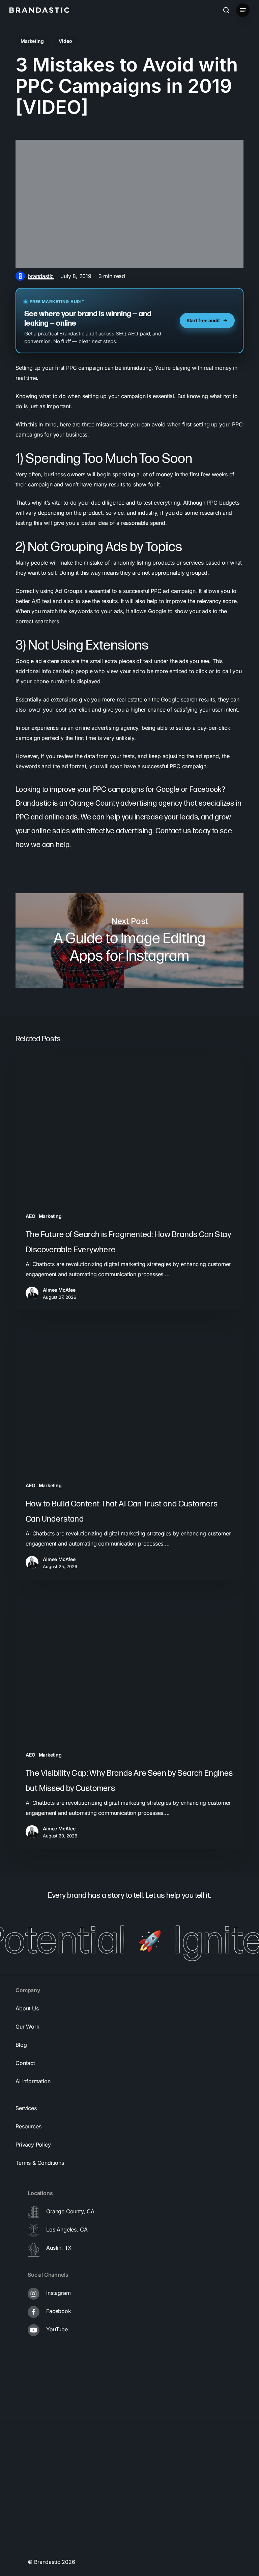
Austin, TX (59, 2248)
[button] (243, 10)
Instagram (58, 2293)
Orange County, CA (70, 2211)
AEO (30, 1216)
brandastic (41, 276)
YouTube (57, 2329)
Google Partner (39, 2467)
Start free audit (203, 320)
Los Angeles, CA (67, 2229)
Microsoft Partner (42, 2521)
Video (65, 41)
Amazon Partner (40, 2494)
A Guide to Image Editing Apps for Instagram (129, 941)
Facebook (59, 2311)
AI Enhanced (36, 2548)
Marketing (32, 41)
